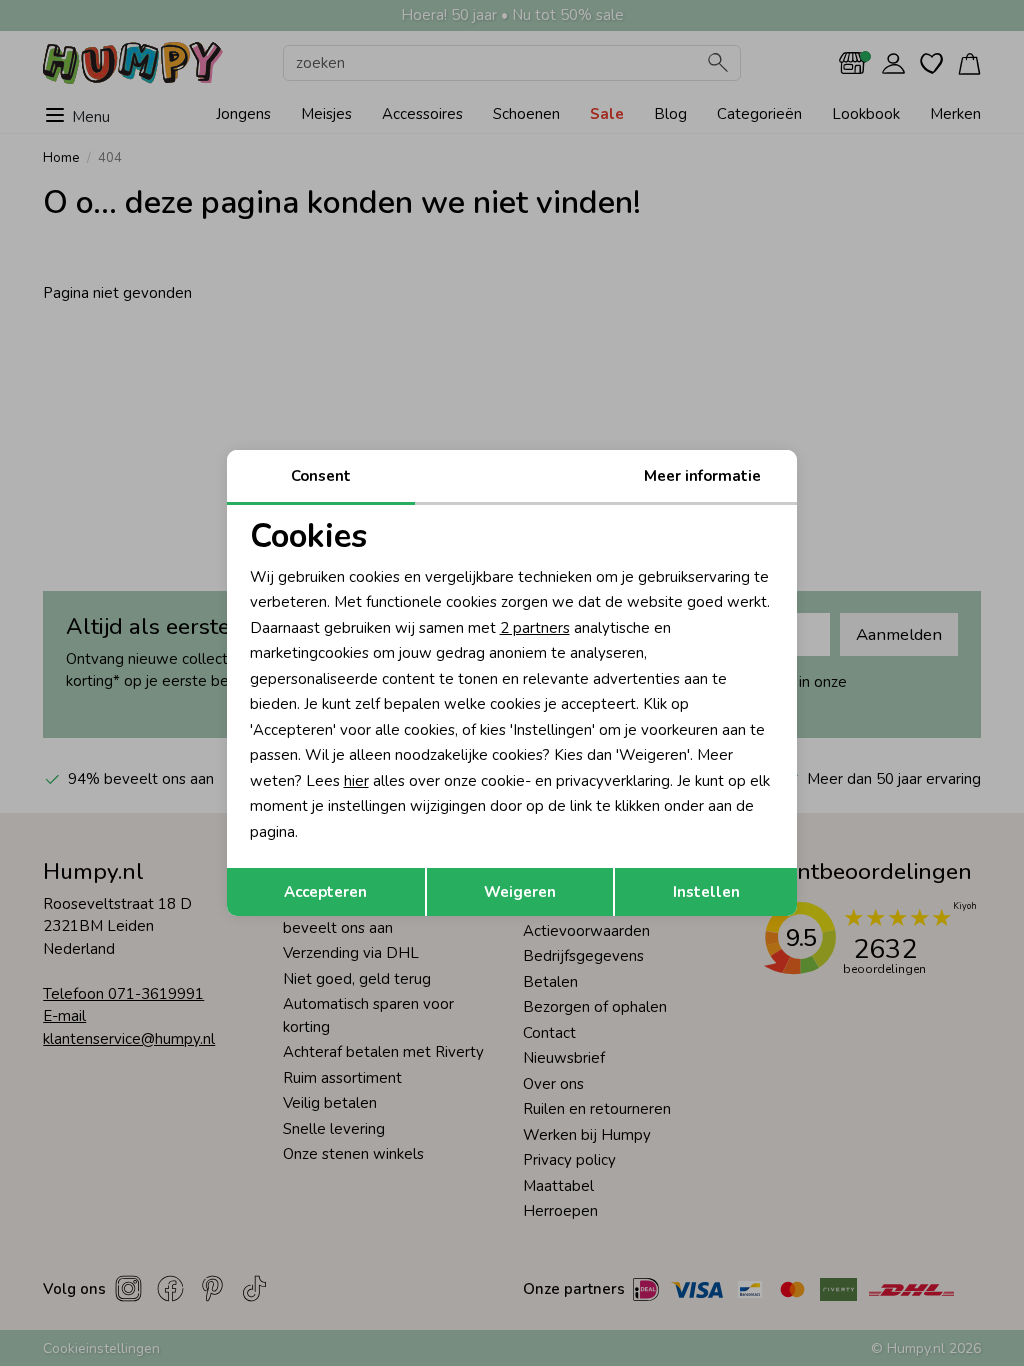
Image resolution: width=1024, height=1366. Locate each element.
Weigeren (520, 892)
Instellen (706, 892)
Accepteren (325, 892)
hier (356, 781)
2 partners (535, 628)
